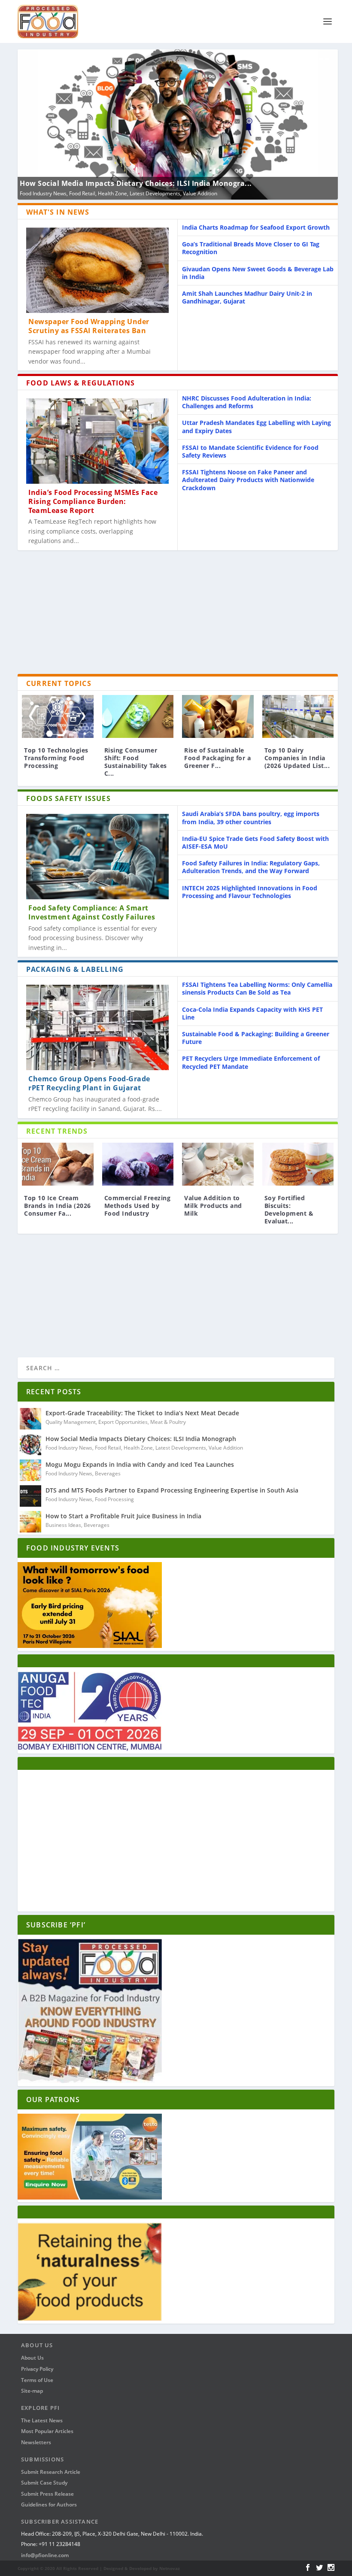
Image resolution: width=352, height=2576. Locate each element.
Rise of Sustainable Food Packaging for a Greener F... (217, 758)
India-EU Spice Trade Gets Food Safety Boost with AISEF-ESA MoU (255, 842)
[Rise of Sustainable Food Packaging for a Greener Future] (218, 716)
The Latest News (42, 2420)
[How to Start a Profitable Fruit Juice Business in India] (30, 1522)
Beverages (108, 1473)
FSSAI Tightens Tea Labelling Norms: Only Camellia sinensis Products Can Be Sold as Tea (257, 988)
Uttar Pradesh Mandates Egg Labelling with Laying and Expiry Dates (256, 426)
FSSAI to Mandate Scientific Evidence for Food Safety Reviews (250, 451)
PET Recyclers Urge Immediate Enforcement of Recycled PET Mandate (251, 1062)
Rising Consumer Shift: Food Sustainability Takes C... (136, 762)
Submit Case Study (44, 2483)
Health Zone (112, 193)
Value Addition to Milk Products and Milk (213, 1206)
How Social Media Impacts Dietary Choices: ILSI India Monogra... (136, 183)
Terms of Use (37, 2380)
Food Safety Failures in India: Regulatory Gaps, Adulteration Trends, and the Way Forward (251, 867)
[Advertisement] (178, 614)
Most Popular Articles (47, 2431)
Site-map (32, 2391)
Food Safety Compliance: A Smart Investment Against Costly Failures (92, 912)
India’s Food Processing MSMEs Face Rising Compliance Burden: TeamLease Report (93, 501)
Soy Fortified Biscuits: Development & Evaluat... (289, 1210)
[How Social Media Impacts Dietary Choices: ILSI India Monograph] (30, 1444)
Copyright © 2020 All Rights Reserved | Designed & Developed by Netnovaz (99, 2568)
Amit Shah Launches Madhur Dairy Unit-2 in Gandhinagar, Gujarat (247, 297)
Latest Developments (155, 193)
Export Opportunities (123, 1422)
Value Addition (200, 193)
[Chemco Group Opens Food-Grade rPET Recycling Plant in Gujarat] (97, 1027)
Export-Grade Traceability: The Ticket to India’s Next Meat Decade (142, 1413)
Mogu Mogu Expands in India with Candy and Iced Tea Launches (140, 1464)
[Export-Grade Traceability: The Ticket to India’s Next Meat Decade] (30, 1419)
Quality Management (71, 1422)
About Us (32, 2358)
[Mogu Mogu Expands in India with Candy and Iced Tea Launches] (30, 1470)
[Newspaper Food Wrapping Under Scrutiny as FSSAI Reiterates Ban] (97, 270)
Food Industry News (43, 193)
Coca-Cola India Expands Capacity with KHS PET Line (252, 1013)
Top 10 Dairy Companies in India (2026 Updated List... (297, 758)
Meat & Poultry (168, 1422)
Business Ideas (63, 1525)
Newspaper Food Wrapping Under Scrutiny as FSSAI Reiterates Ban (89, 326)
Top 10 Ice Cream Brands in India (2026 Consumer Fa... (58, 1206)
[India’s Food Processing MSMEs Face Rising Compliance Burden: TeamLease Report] (97, 441)
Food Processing (114, 1499)
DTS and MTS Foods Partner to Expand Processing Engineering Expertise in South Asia (172, 1490)
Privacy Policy (37, 2369)
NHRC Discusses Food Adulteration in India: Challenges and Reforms (247, 402)
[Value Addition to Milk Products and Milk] (218, 1164)
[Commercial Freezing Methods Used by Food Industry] (138, 1164)
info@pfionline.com (45, 2555)
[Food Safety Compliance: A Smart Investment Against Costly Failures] (97, 857)
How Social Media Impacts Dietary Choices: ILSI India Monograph (141, 1439)
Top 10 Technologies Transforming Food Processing (56, 758)
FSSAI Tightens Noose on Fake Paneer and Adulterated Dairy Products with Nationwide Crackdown (248, 480)
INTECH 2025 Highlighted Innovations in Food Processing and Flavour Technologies (250, 892)
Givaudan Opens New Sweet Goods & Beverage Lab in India (258, 273)
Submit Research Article (51, 2472)
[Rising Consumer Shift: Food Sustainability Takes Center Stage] (138, 716)
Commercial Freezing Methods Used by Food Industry (138, 1206)
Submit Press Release (47, 2494)
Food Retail (82, 193)
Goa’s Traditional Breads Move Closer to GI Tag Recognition (251, 248)
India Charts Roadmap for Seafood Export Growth (256, 227)
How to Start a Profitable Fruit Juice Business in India (123, 1516)
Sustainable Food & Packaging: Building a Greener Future (256, 1038)
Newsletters (36, 2442)
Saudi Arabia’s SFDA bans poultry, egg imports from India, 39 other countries (251, 818)
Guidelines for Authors (49, 2505)
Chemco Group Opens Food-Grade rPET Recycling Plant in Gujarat (89, 1083)
